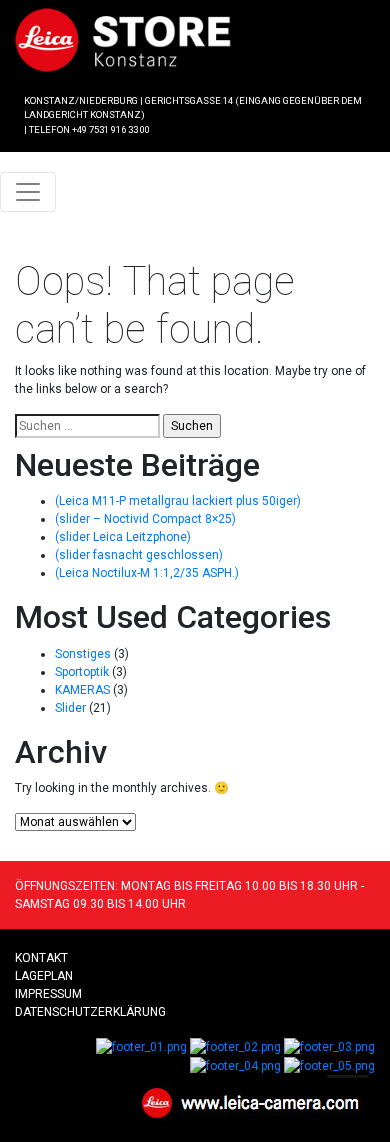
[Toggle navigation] (28, 192)
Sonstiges (83, 654)
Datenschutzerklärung (90, 1012)
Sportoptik (82, 672)
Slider (70, 708)
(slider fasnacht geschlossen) (139, 555)
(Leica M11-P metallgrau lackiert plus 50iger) (178, 501)
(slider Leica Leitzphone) (123, 537)
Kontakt (41, 958)
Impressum (48, 994)
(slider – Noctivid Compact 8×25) (145, 519)
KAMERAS (82, 690)
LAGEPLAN (44, 976)
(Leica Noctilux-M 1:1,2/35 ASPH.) (147, 573)
